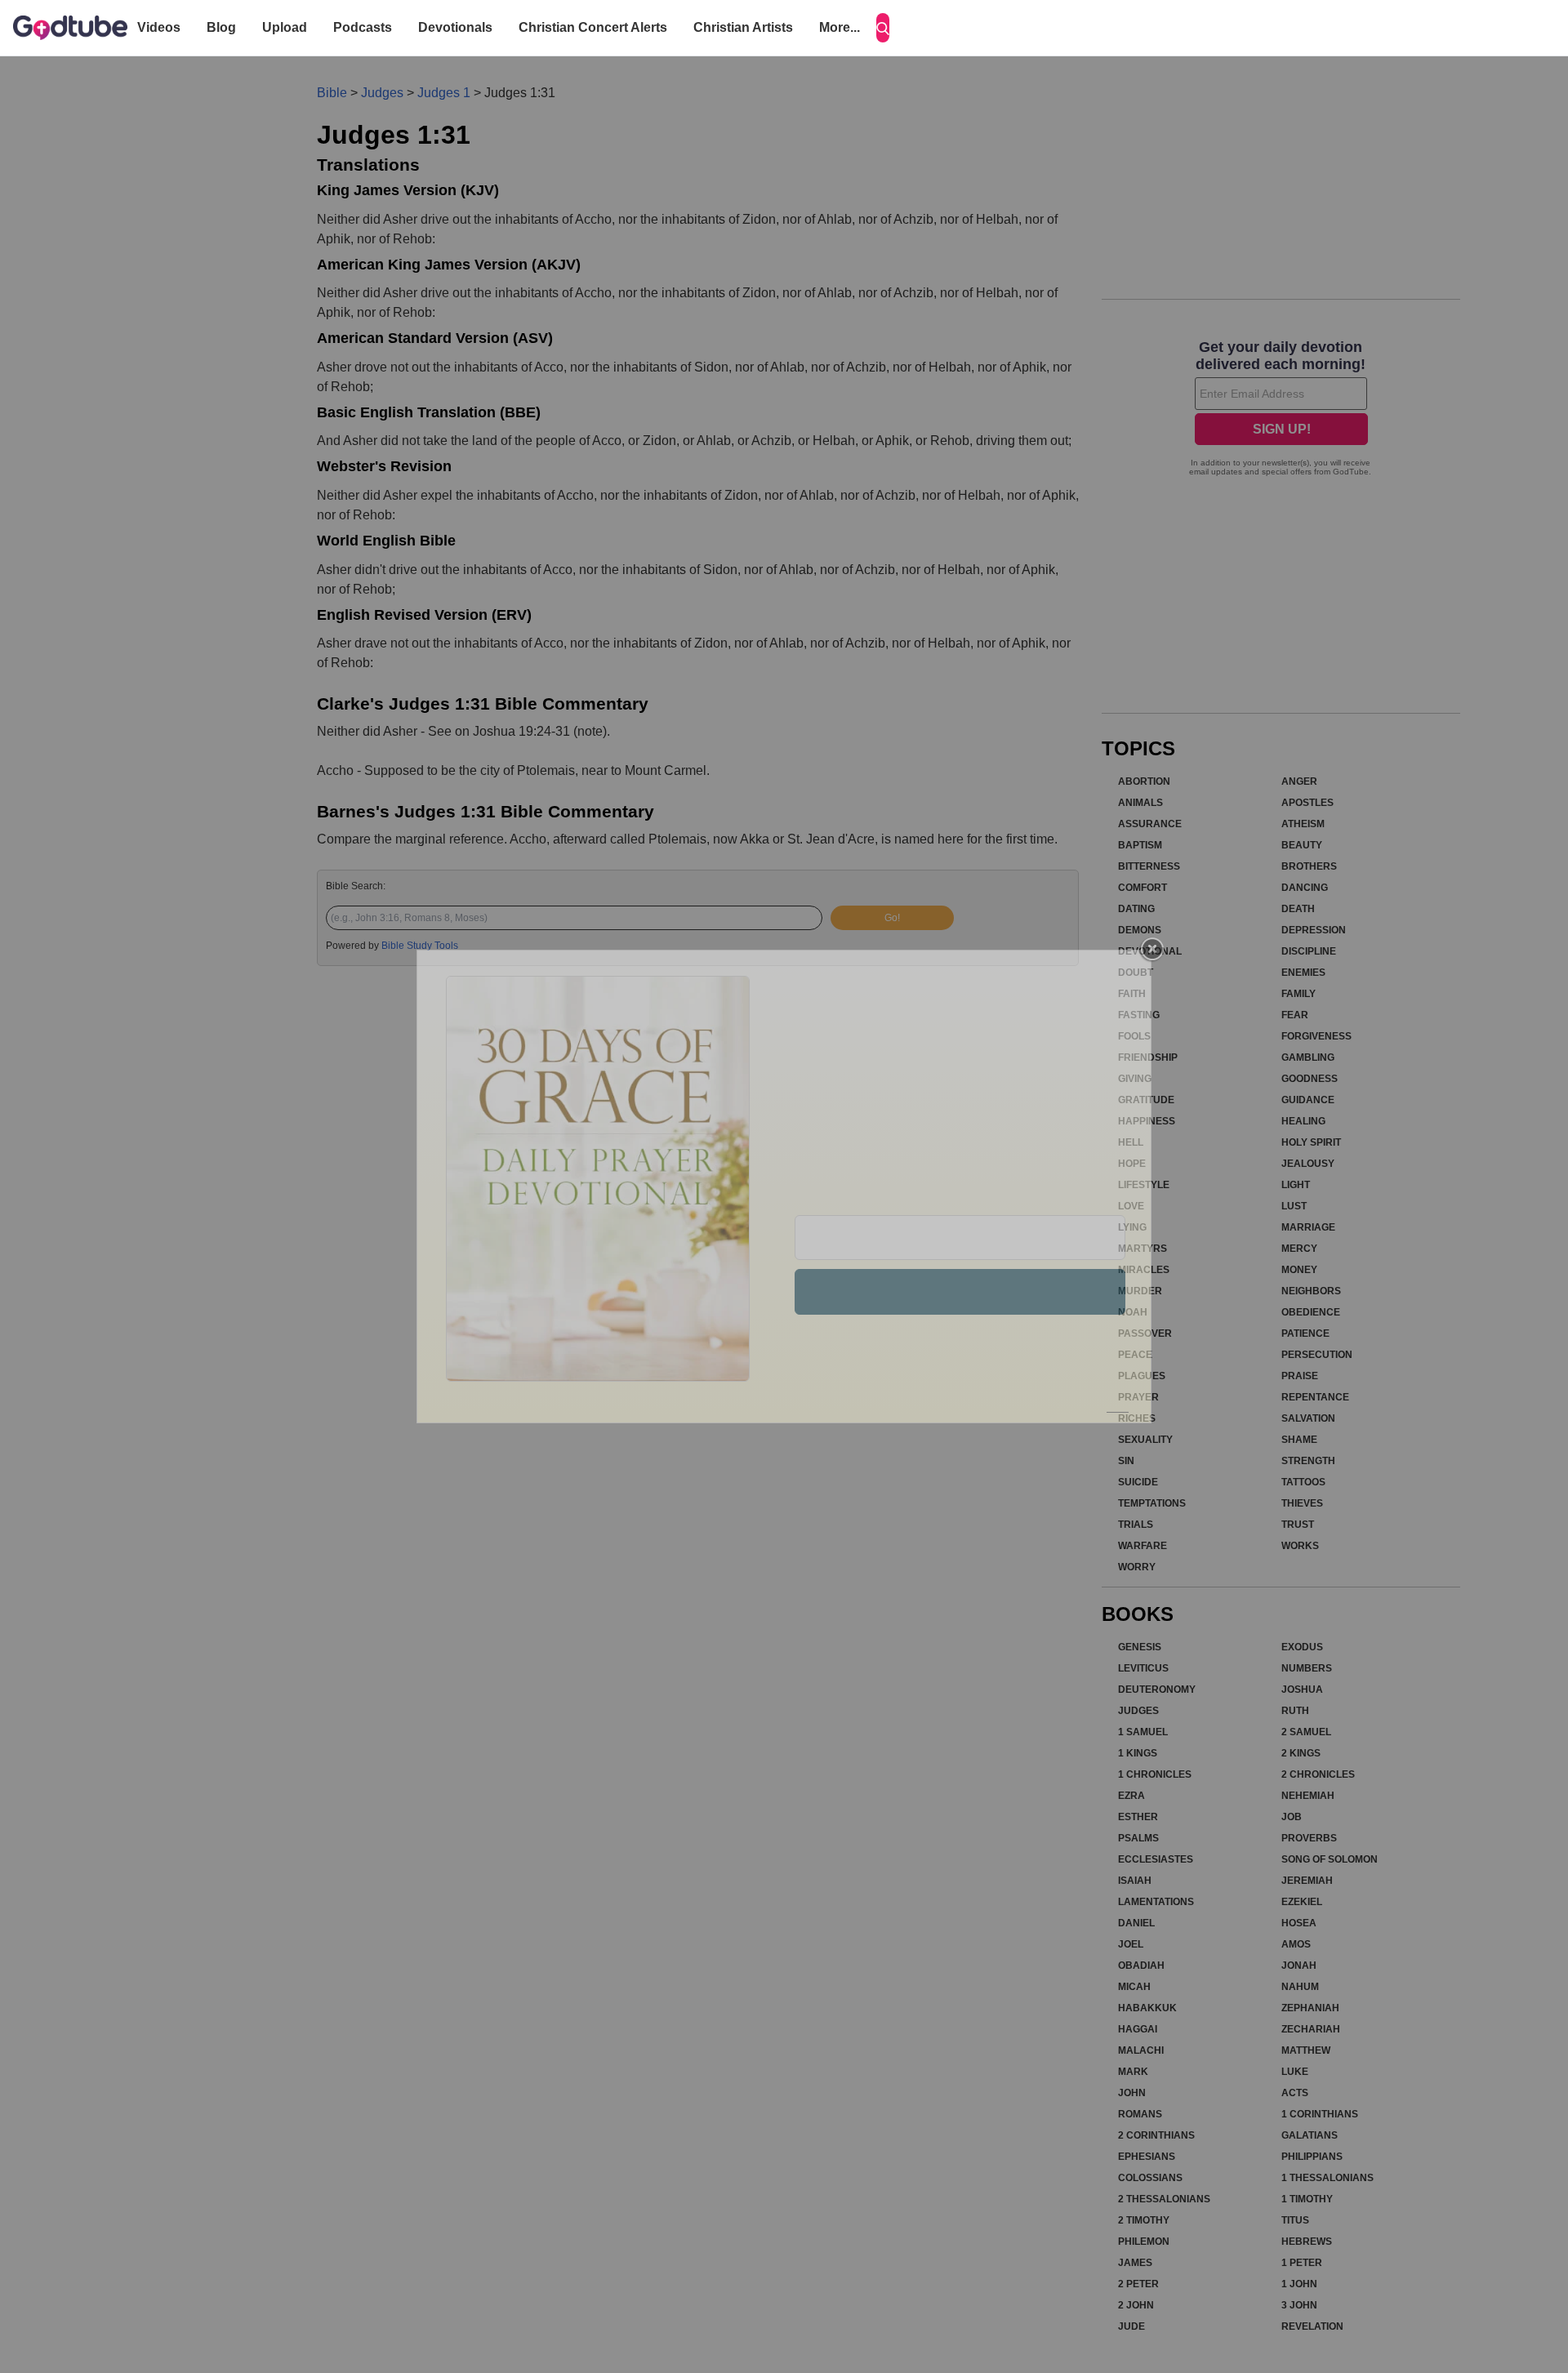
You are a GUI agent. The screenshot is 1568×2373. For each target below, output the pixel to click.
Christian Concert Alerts (593, 27)
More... (840, 27)
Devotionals (455, 27)
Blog (221, 27)
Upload (285, 27)
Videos (159, 27)
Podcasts (363, 27)
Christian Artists (743, 27)
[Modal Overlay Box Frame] (784, 1186)
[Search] (883, 28)
